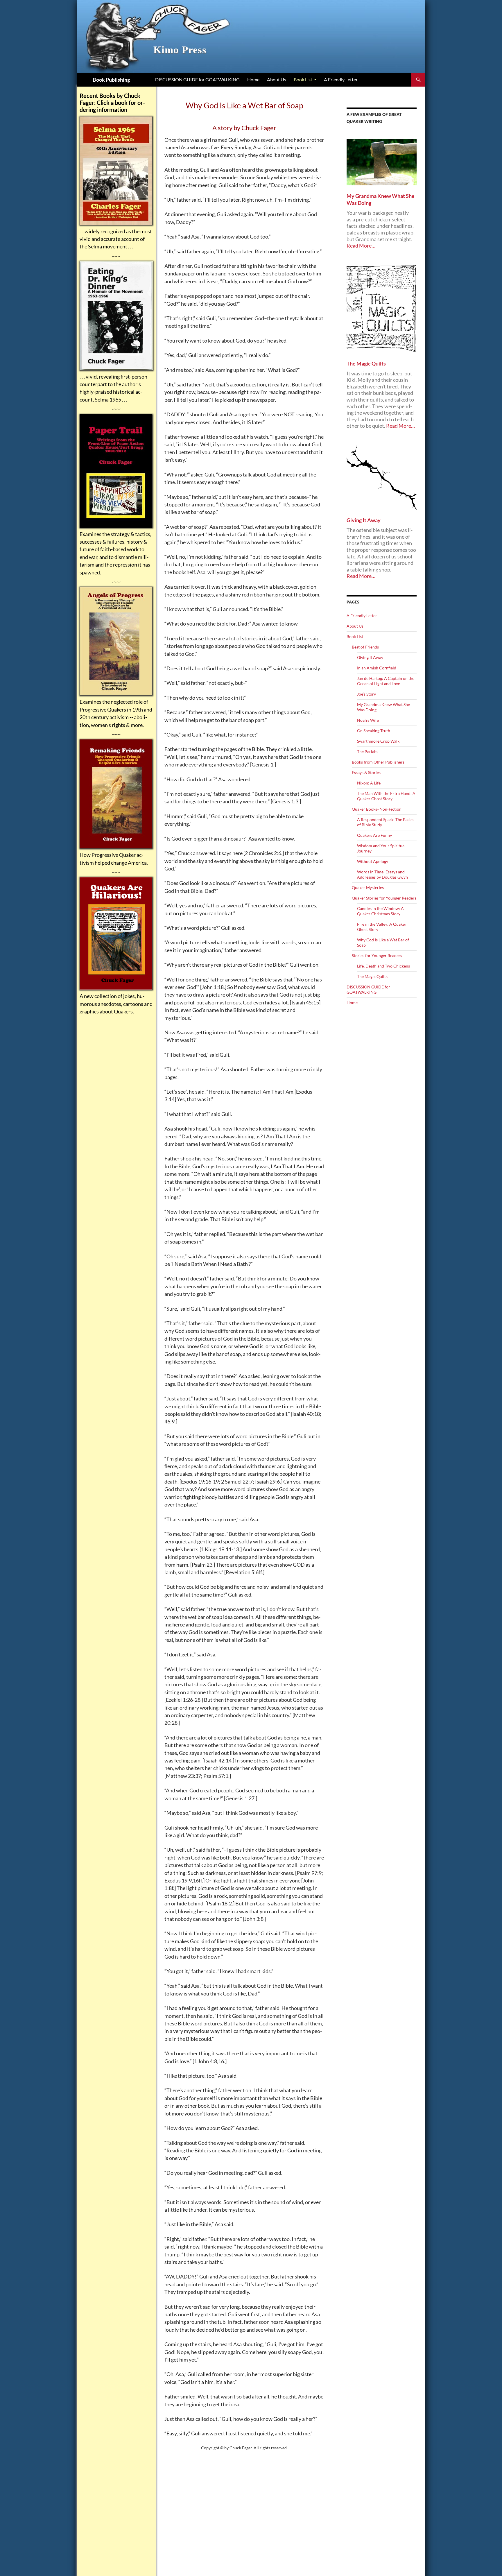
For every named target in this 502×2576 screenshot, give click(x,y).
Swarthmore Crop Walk (378, 741)
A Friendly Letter (341, 79)
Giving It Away (370, 657)
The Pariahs (368, 752)
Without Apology (373, 861)
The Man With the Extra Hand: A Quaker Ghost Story (386, 796)
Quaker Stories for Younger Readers (384, 898)
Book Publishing (111, 80)
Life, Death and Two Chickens (383, 966)
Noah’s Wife (368, 720)
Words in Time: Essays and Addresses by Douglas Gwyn (382, 874)
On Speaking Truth (374, 731)
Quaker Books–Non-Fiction (377, 809)
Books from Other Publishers (378, 762)
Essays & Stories (366, 772)
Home (253, 79)
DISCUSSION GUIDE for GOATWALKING (197, 79)
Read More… (361, 246)
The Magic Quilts (372, 976)
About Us (277, 79)
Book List (303, 79)
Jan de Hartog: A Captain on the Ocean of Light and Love (386, 681)
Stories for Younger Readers (377, 955)
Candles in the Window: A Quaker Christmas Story (380, 911)
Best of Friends (365, 647)
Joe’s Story (366, 694)
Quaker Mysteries (368, 887)
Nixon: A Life (369, 783)
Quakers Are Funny (374, 835)
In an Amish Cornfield (377, 668)
